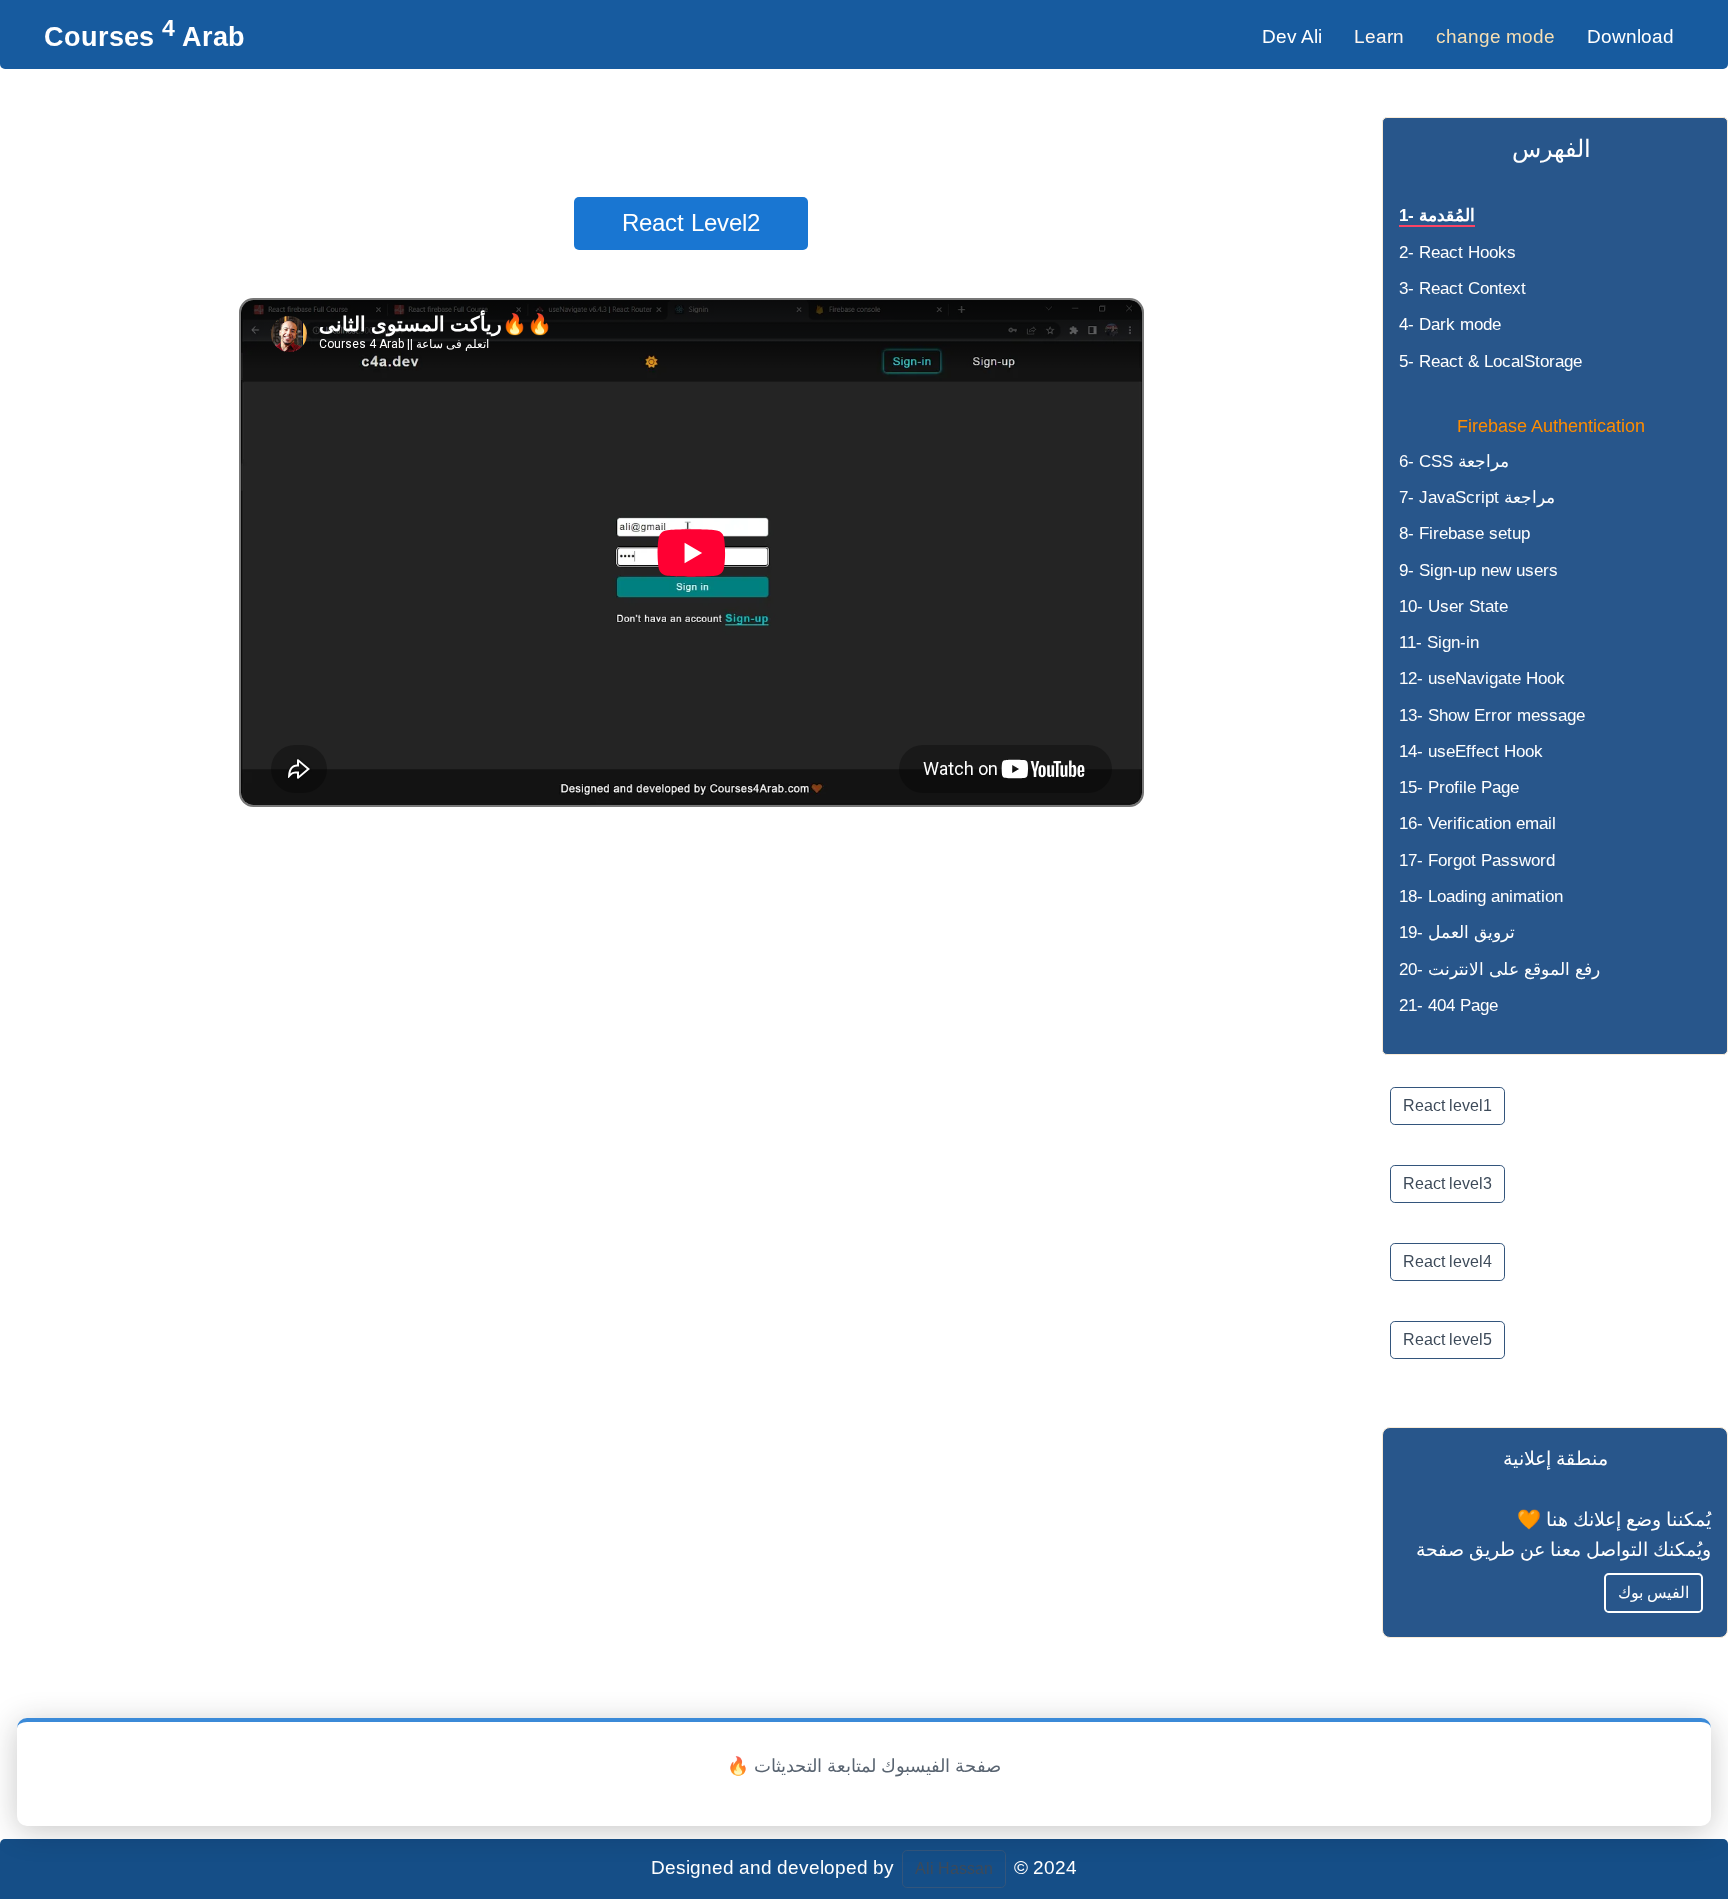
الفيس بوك (1653, 1592)
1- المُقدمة (1437, 215)
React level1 (1447, 1105)
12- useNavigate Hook (1482, 678)
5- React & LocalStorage (1490, 361)
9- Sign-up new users (1478, 570)
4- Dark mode (1450, 324)
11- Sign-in (1439, 642)
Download (1630, 36)
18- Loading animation (1481, 896)
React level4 (1447, 1261)
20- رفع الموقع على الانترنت (1499, 969)
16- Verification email (1477, 823)
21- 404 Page (1448, 1005)
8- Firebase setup (1464, 533)
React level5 (1447, 1339)
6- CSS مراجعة (1454, 461)
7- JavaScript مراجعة (1477, 497)
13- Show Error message (1492, 715)
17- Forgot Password (1477, 860)
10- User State (1453, 606)
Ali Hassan (954, 1868)
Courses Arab (144, 36)
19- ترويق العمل (1457, 932)
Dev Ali (1292, 36)
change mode (1495, 36)
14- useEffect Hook (1471, 751)
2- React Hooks (1457, 252)
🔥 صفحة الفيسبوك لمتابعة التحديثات (864, 1766)
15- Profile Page (1459, 787)
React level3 (1447, 1183)
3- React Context (1462, 288)
